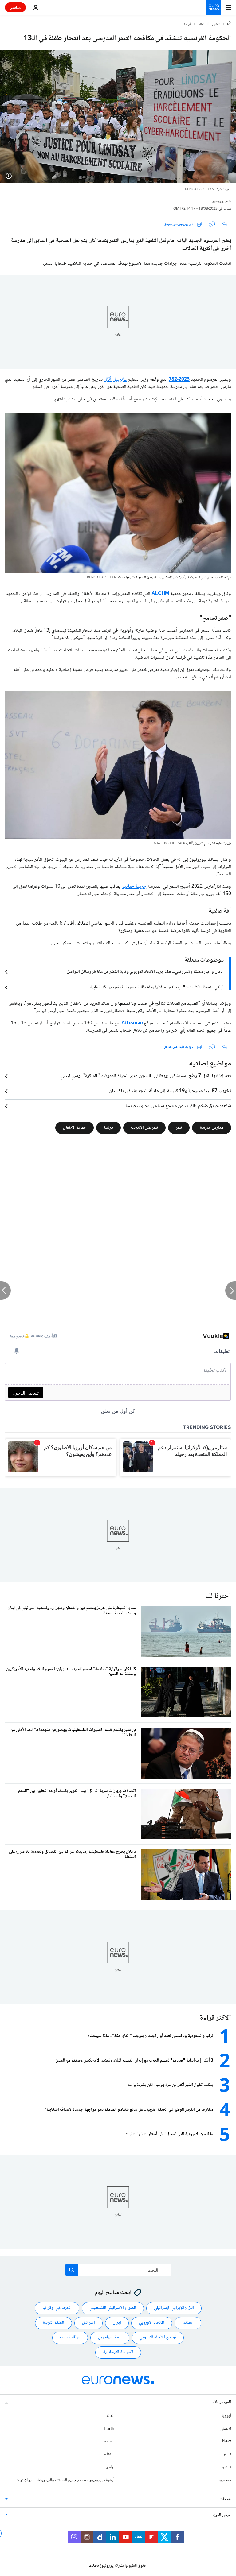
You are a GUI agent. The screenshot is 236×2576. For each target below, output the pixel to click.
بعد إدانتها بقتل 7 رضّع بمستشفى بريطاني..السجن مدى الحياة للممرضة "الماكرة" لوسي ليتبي (146, 1076)
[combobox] (118, 2270)
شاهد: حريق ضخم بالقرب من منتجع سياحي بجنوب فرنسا (178, 1106)
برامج (110, 2467)
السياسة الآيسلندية (118, 2352)
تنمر (179, 1128)
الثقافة (109, 2454)
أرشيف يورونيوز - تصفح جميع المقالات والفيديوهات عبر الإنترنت (65, 2480)
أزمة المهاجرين (110, 2337)
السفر (227, 2454)
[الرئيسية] (229, 24)
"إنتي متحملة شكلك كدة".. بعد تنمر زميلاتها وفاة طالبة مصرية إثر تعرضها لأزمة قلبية (157, 987)
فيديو (226, 2467)
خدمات (225, 2500)
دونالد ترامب (70, 2337)
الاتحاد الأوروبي (152, 2323)
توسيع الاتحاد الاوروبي (158, 2337)
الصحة (109, 2442)
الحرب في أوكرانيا (57, 2308)
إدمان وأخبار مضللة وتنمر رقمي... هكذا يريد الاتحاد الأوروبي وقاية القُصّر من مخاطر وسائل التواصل (145, 972)
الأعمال (226, 2429)
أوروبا (226, 2416)
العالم (202, 25)
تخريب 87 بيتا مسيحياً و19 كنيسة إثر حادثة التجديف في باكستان (170, 1091)
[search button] (72, 2270)
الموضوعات (222, 2402)
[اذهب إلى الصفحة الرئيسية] (214, 7)
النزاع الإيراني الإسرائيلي (174, 2308)
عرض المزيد (221, 2515)
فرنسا (188, 25)
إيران (117, 2323)
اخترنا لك (218, 1596)
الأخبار (216, 25)
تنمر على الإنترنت (144, 1128)
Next (227, 2442)
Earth (109, 2429)
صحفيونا (224, 2480)
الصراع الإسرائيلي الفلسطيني (113, 2308)
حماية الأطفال (75, 1128)
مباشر (15, 7)
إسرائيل (88, 2323)
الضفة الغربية (53, 2323)
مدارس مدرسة (212, 1128)
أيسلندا (188, 2323)
